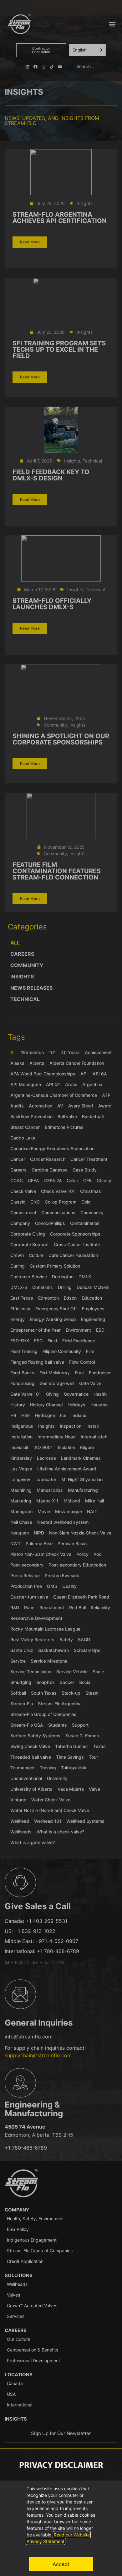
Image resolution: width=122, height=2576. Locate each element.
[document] (61, 1288)
